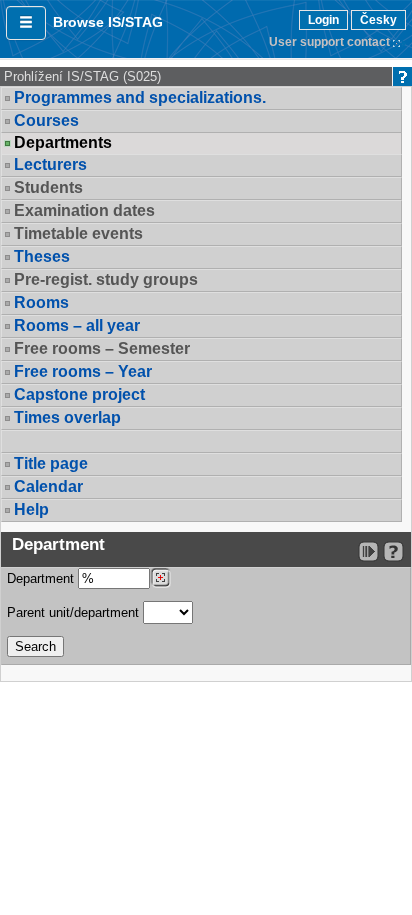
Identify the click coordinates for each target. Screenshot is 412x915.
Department (42, 578)
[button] (26, 23)
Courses (46, 120)
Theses (42, 256)
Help (31, 509)
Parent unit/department (75, 612)
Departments (63, 143)
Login (323, 20)
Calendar (48, 486)
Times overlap (67, 417)
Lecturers (50, 164)
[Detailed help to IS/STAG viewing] (393, 551)
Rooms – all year (77, 325)
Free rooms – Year (83, 371)
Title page (51, 463)
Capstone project (79, 394)
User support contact (329, 42)
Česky (378, 20)
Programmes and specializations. (140, 97)
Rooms (41, 302)
